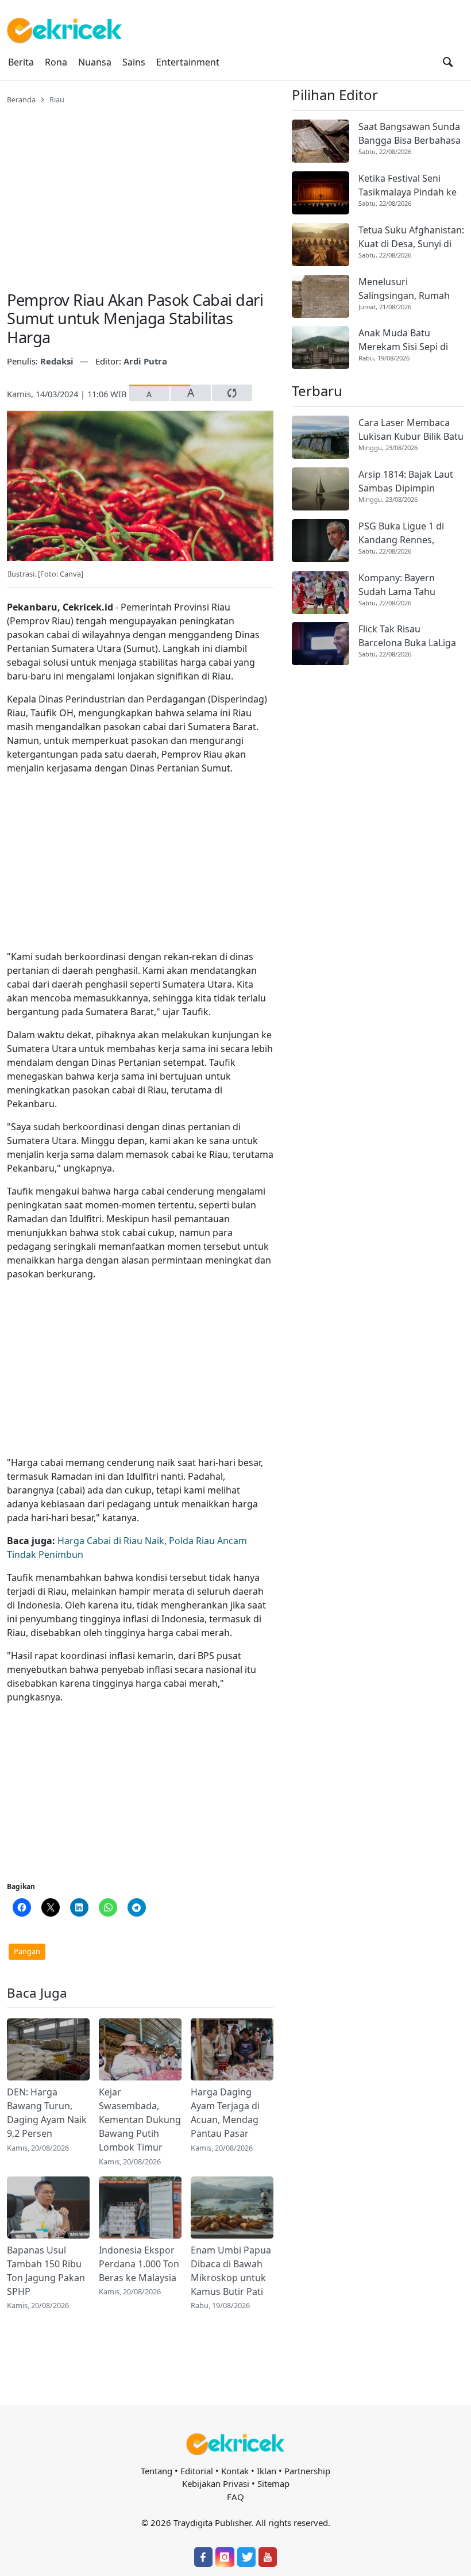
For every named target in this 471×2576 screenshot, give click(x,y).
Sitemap (273, 2483)
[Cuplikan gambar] (48, 2049)
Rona (56, 62)
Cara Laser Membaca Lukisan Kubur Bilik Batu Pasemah (411, 430)
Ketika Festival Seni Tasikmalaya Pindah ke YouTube (408, 185)
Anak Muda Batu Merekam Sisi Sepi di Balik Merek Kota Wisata (411, 340)
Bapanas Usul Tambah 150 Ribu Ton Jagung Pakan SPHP (46, 2271)
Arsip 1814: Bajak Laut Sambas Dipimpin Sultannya (406, 481)
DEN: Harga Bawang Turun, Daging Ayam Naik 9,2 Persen (47, 2113)
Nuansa (95, 62)
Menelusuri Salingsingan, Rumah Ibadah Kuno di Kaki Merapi (404, 289)
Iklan (267, 2471)
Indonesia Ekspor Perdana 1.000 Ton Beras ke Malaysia (139, 2264)
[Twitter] (246, 2557)
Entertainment (188, 62)
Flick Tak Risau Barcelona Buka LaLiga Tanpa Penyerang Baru (408, 636)
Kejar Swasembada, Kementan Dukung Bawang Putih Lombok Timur (140, 2120)
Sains (134, 62)
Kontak (235, 2471)
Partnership (307, 2471)
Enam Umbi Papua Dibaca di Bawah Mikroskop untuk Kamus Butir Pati (231, 2271)
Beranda (21, 99)
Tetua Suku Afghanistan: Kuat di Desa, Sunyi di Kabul (411, 237)
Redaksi (58, 361)
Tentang (157, 2471)
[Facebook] (203, 2557)
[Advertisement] (140, 191)
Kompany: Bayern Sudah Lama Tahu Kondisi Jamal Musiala (406, 585)
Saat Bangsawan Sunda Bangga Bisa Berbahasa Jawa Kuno (410, 134)
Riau (57, 99)
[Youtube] (268, 2557)
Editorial (197, 2471)
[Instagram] (225, 2557)
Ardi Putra (145, 361)
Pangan (27, 1951)
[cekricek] (235, 2444)
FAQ (235, 2497)
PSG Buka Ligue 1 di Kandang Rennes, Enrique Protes (401, 533)
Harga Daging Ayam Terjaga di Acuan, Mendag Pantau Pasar (225, 2113)
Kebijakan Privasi (216, 2483)
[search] (448, 62)
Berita (21, 62)
